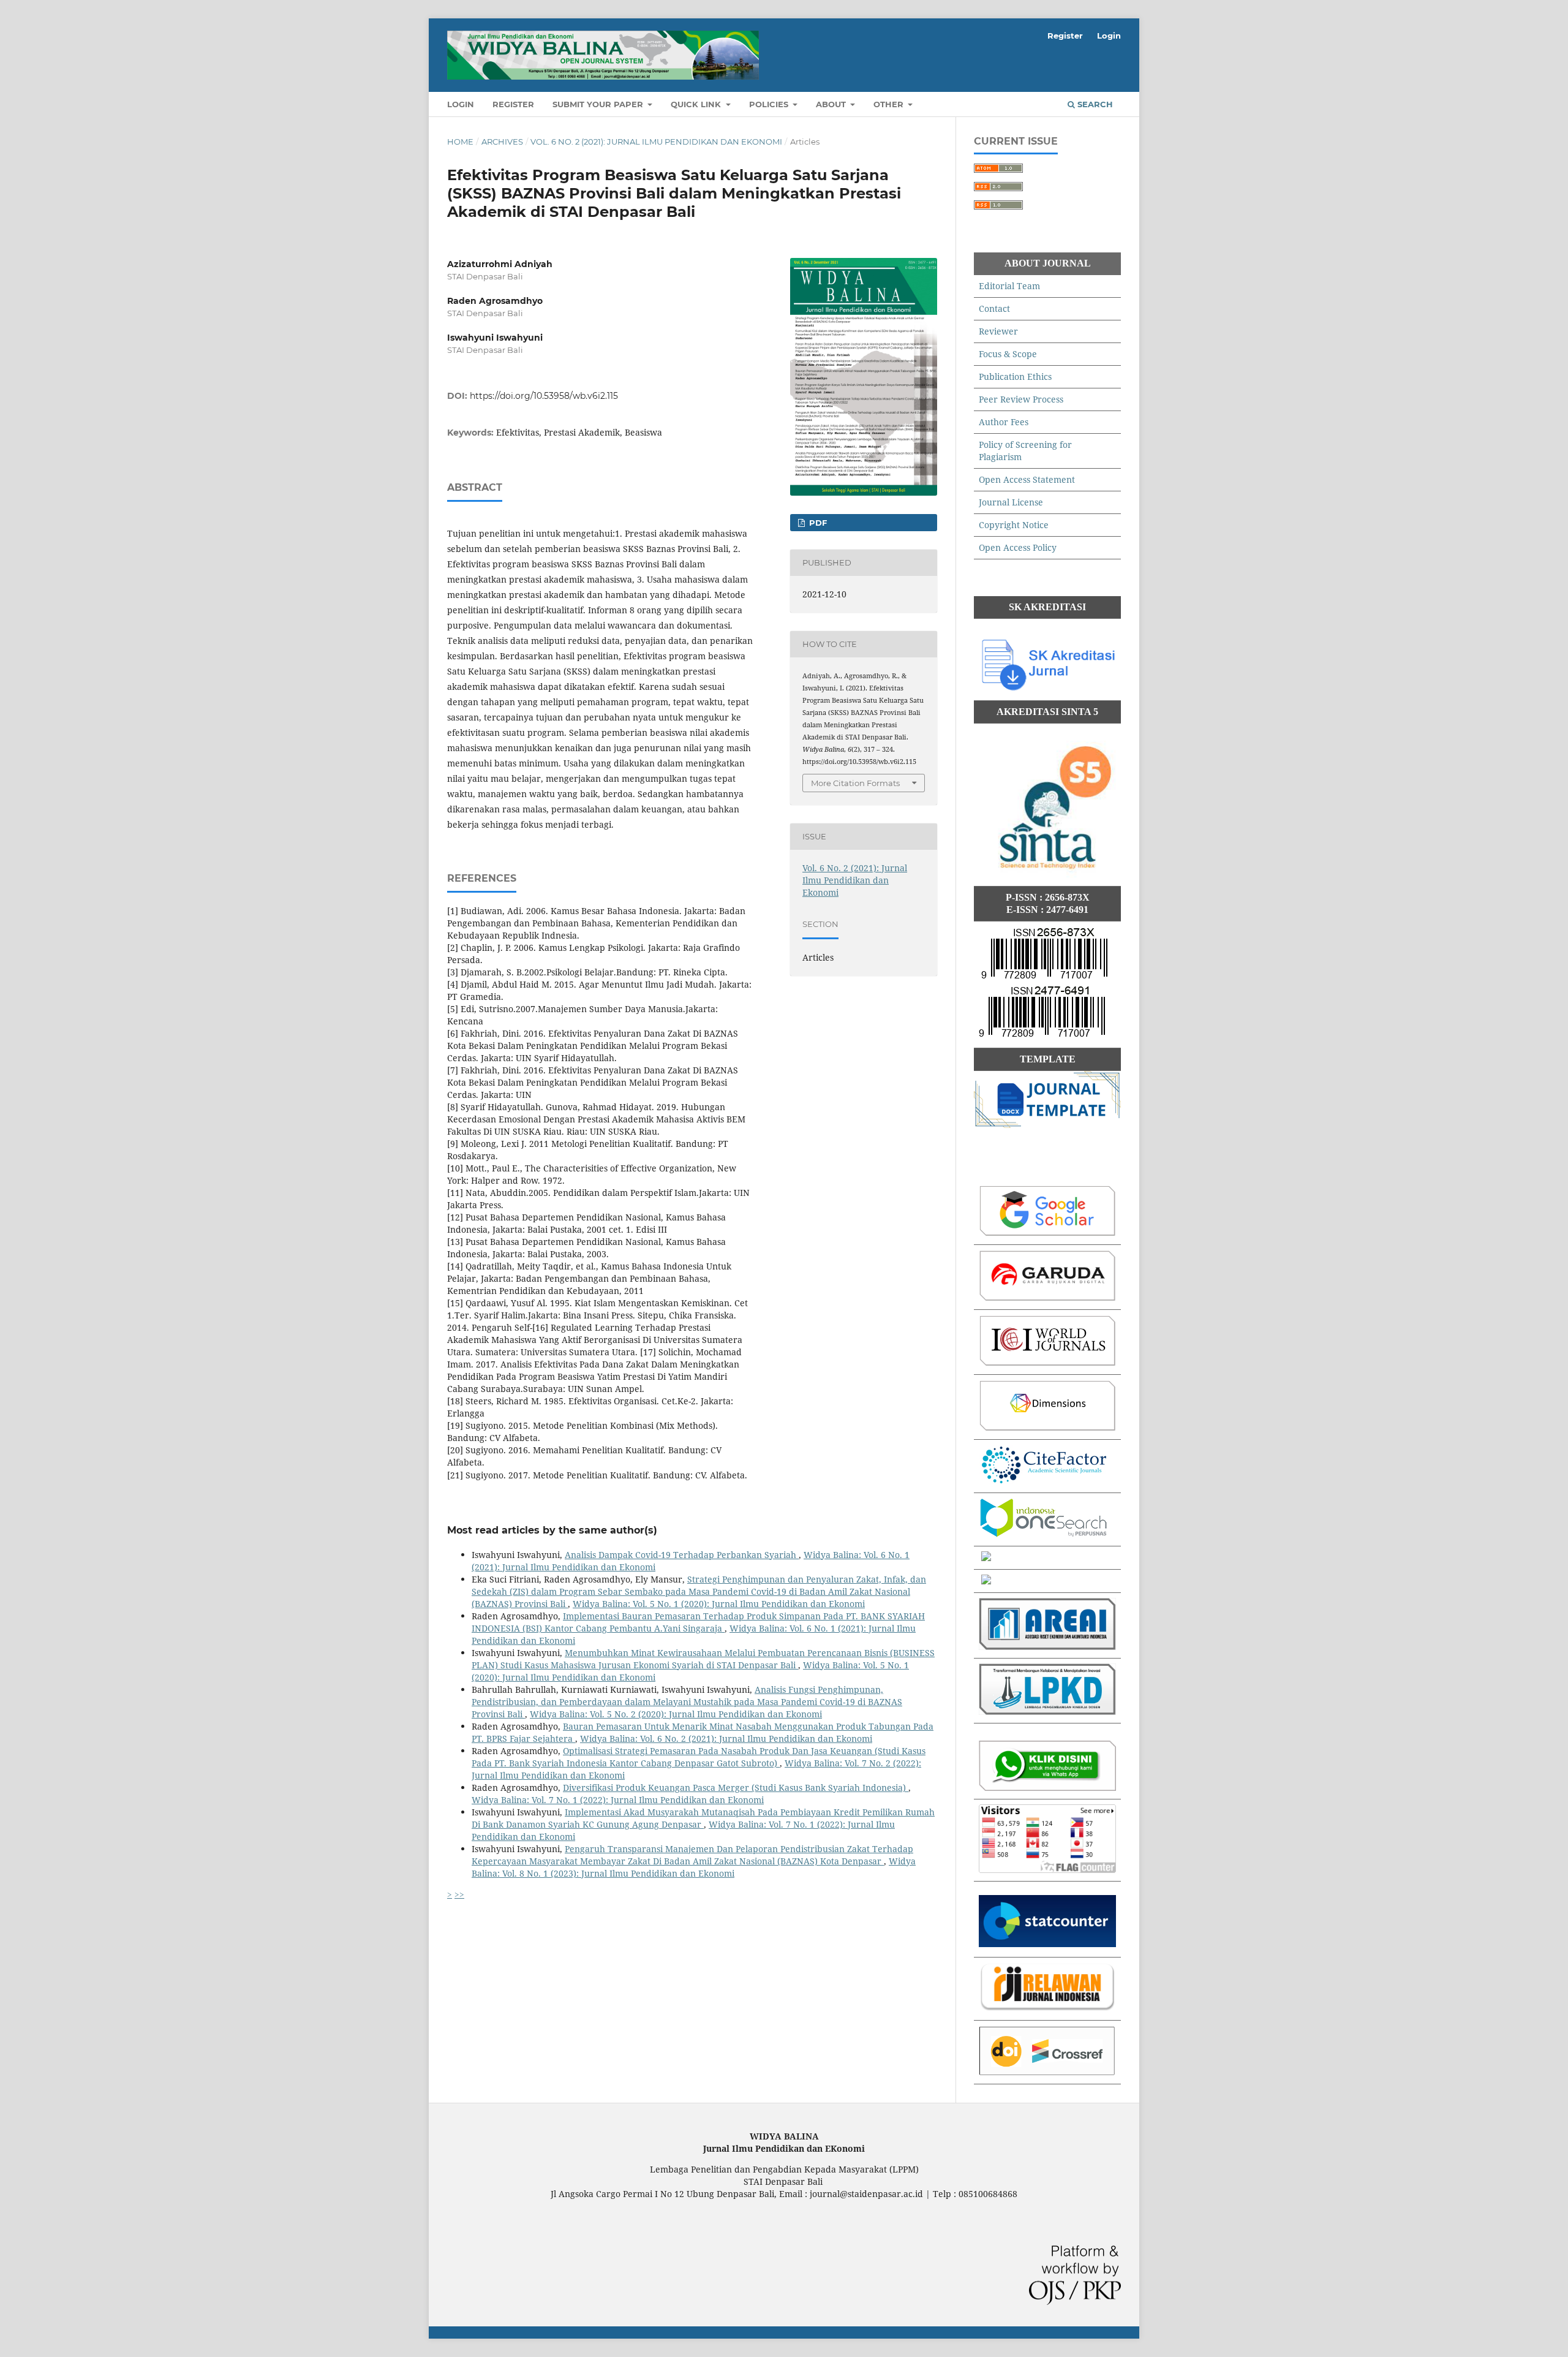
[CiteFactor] (1044, 1481)
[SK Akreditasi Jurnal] (1047, 689)
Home (460, 142)
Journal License (1011, 502)
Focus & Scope (1008, 354)
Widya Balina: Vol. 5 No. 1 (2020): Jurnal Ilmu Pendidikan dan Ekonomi (719, 1604)
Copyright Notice (1014, 525)
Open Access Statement (1027, 479)
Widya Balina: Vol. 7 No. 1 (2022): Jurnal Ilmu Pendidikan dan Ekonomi (618, 1800)
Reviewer (998, 331)
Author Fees (1004, 422)
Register (513, 104)
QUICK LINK (697, 104)
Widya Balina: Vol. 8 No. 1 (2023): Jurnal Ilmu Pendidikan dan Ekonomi (694, 1867)
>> (459, 1894)
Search (1094, 104)
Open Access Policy (1018, 547)
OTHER (890, 104)
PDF (817, 523)
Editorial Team (1009, 286)
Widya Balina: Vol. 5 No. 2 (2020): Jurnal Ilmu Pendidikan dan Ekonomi (676, 1714)
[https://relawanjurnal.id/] (1047, 2009)
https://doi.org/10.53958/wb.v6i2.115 (544, 396)
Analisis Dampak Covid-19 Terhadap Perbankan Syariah (682, 1555)
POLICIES (770, 104)
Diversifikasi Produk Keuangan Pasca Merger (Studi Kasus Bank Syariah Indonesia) (736, 1788)
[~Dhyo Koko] (1047, 1788)
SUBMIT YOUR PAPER (599, 104)
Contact (994, 308)
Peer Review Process (1021, 399)
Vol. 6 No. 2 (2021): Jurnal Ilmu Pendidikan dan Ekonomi (656, 142)
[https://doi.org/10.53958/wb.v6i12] (1047, 2072)
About (832, 104)
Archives (502, 142)
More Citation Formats (855, 783)
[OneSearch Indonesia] (1044, 1534)
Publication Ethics (1015, 376)
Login (461, 104)
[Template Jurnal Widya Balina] (1047, 1125)
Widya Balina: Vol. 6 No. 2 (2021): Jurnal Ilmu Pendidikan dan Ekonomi (726, 1738)
